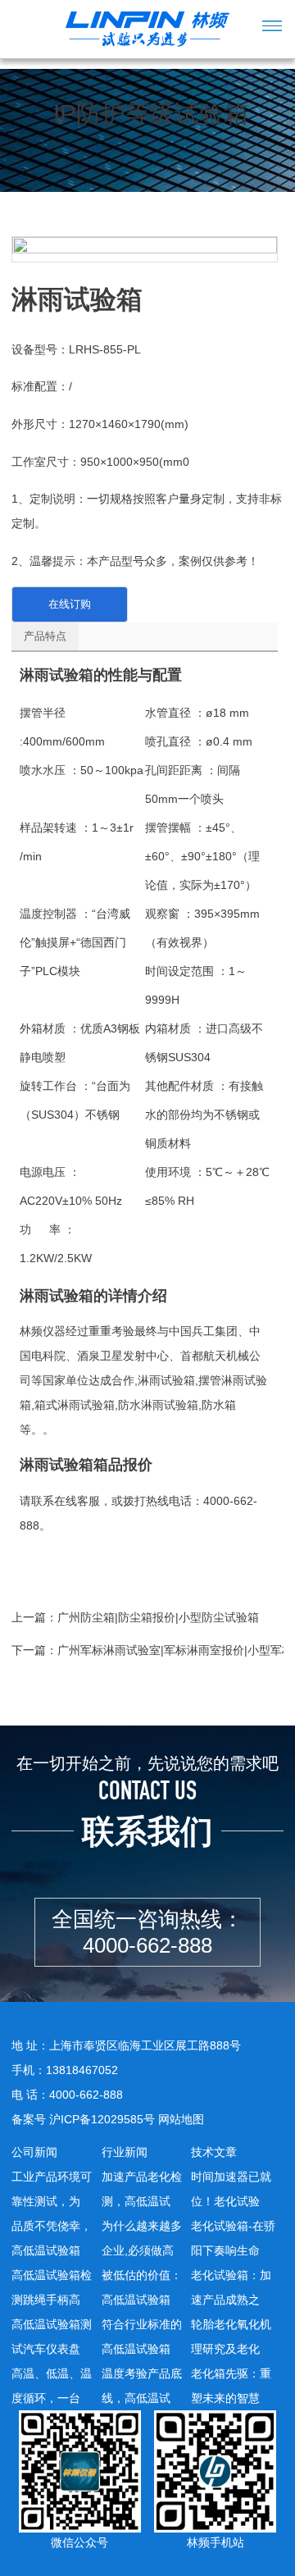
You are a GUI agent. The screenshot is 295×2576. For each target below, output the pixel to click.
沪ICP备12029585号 (102, 2119)
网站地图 (181, 2119)
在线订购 (70, 604)
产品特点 (45, 636)
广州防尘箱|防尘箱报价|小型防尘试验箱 (158, 1617)
